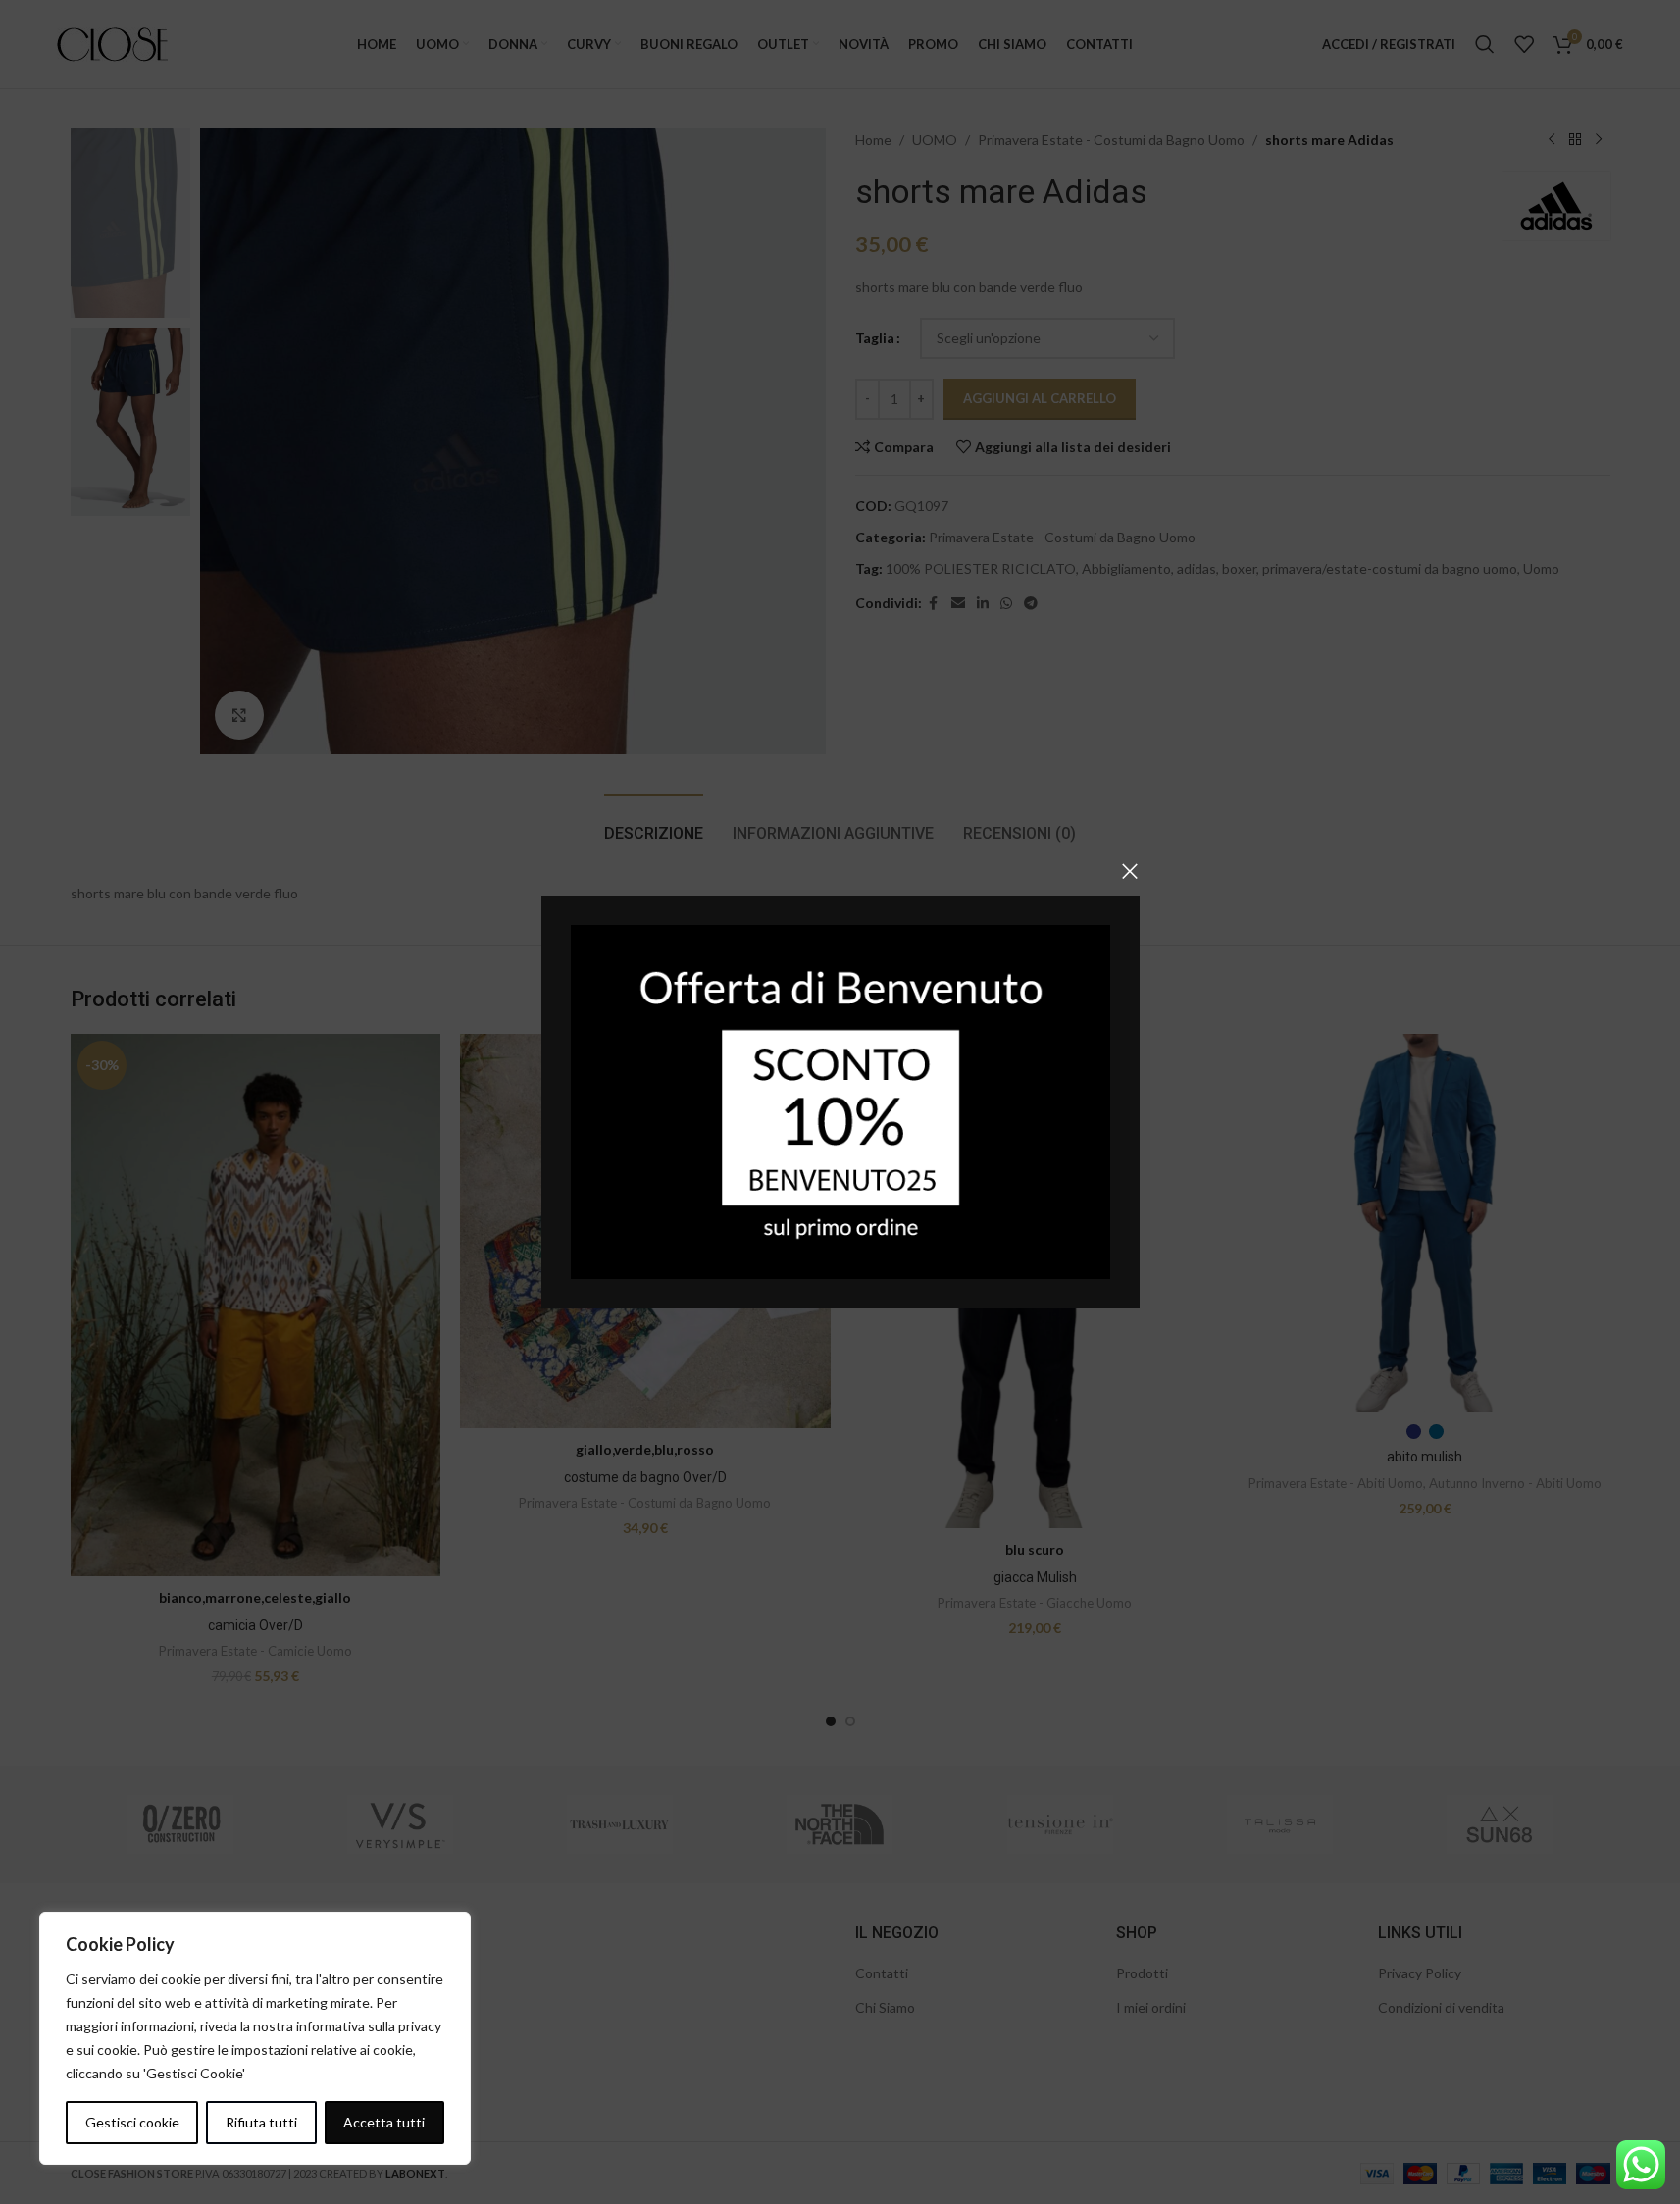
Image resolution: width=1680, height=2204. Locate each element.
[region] (255, 2038)
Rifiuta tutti (261, 2122)
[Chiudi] (1130, 871)
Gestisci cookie (132, 2122)
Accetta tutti (384, 2122)
